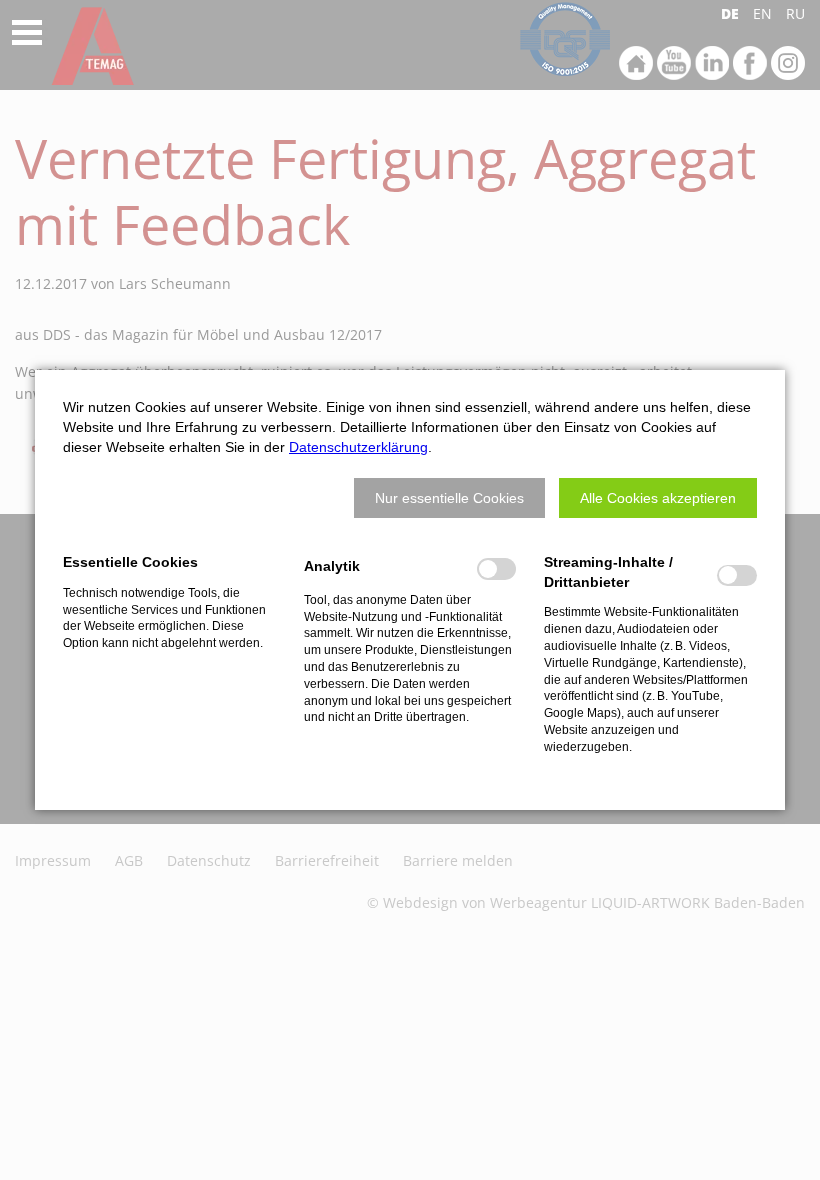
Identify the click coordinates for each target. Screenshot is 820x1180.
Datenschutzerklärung (358, 447)
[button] (449, 498)
